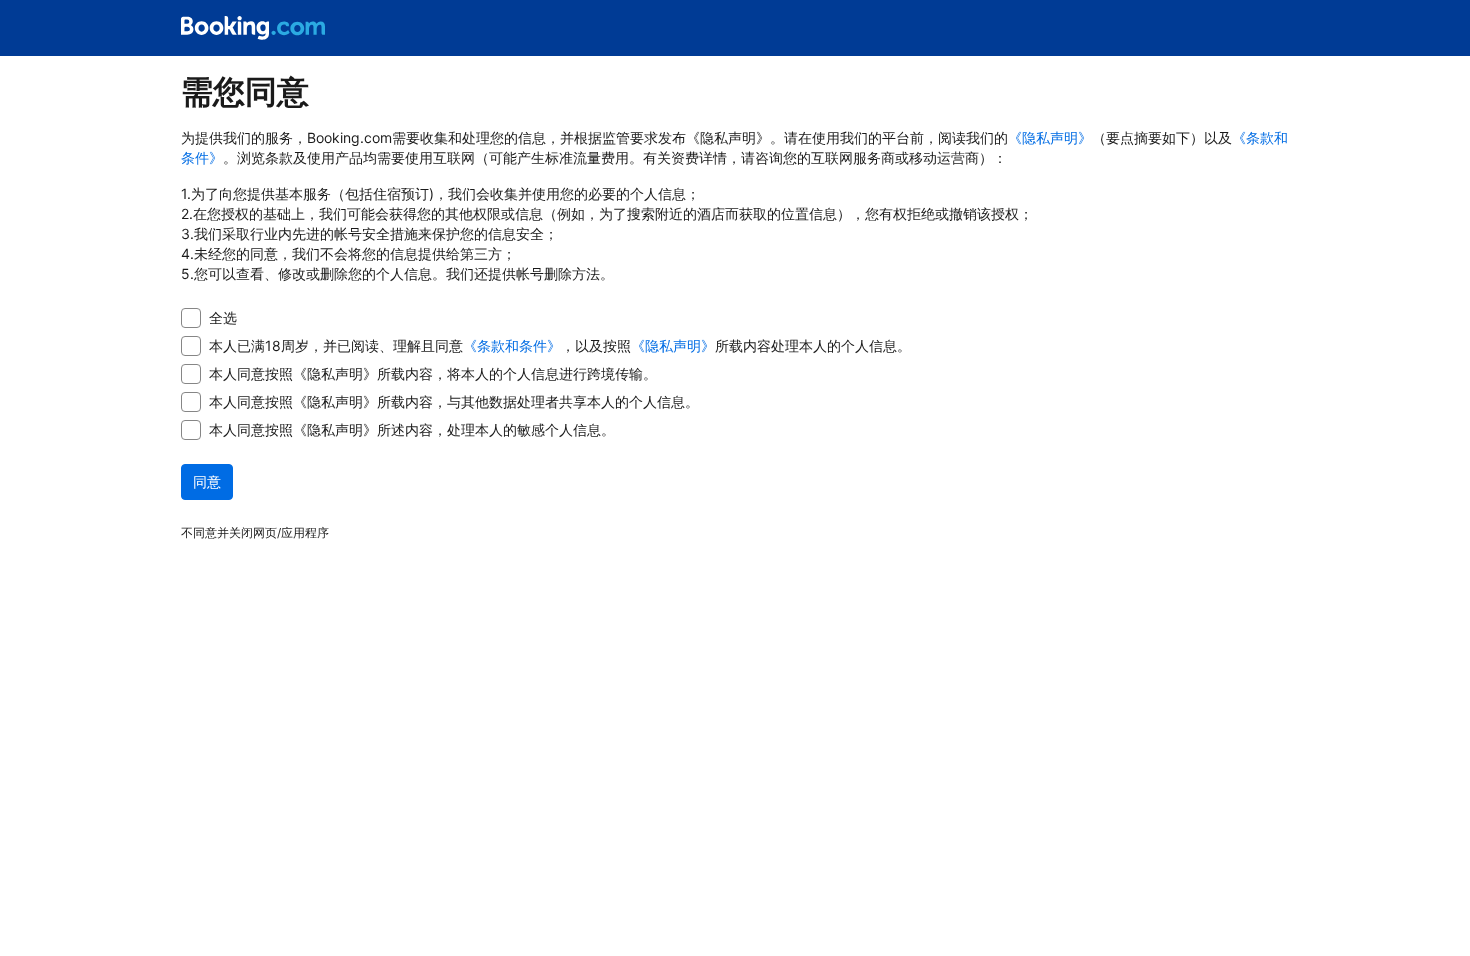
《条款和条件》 (512, 345)
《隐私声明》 (1050, 137)
